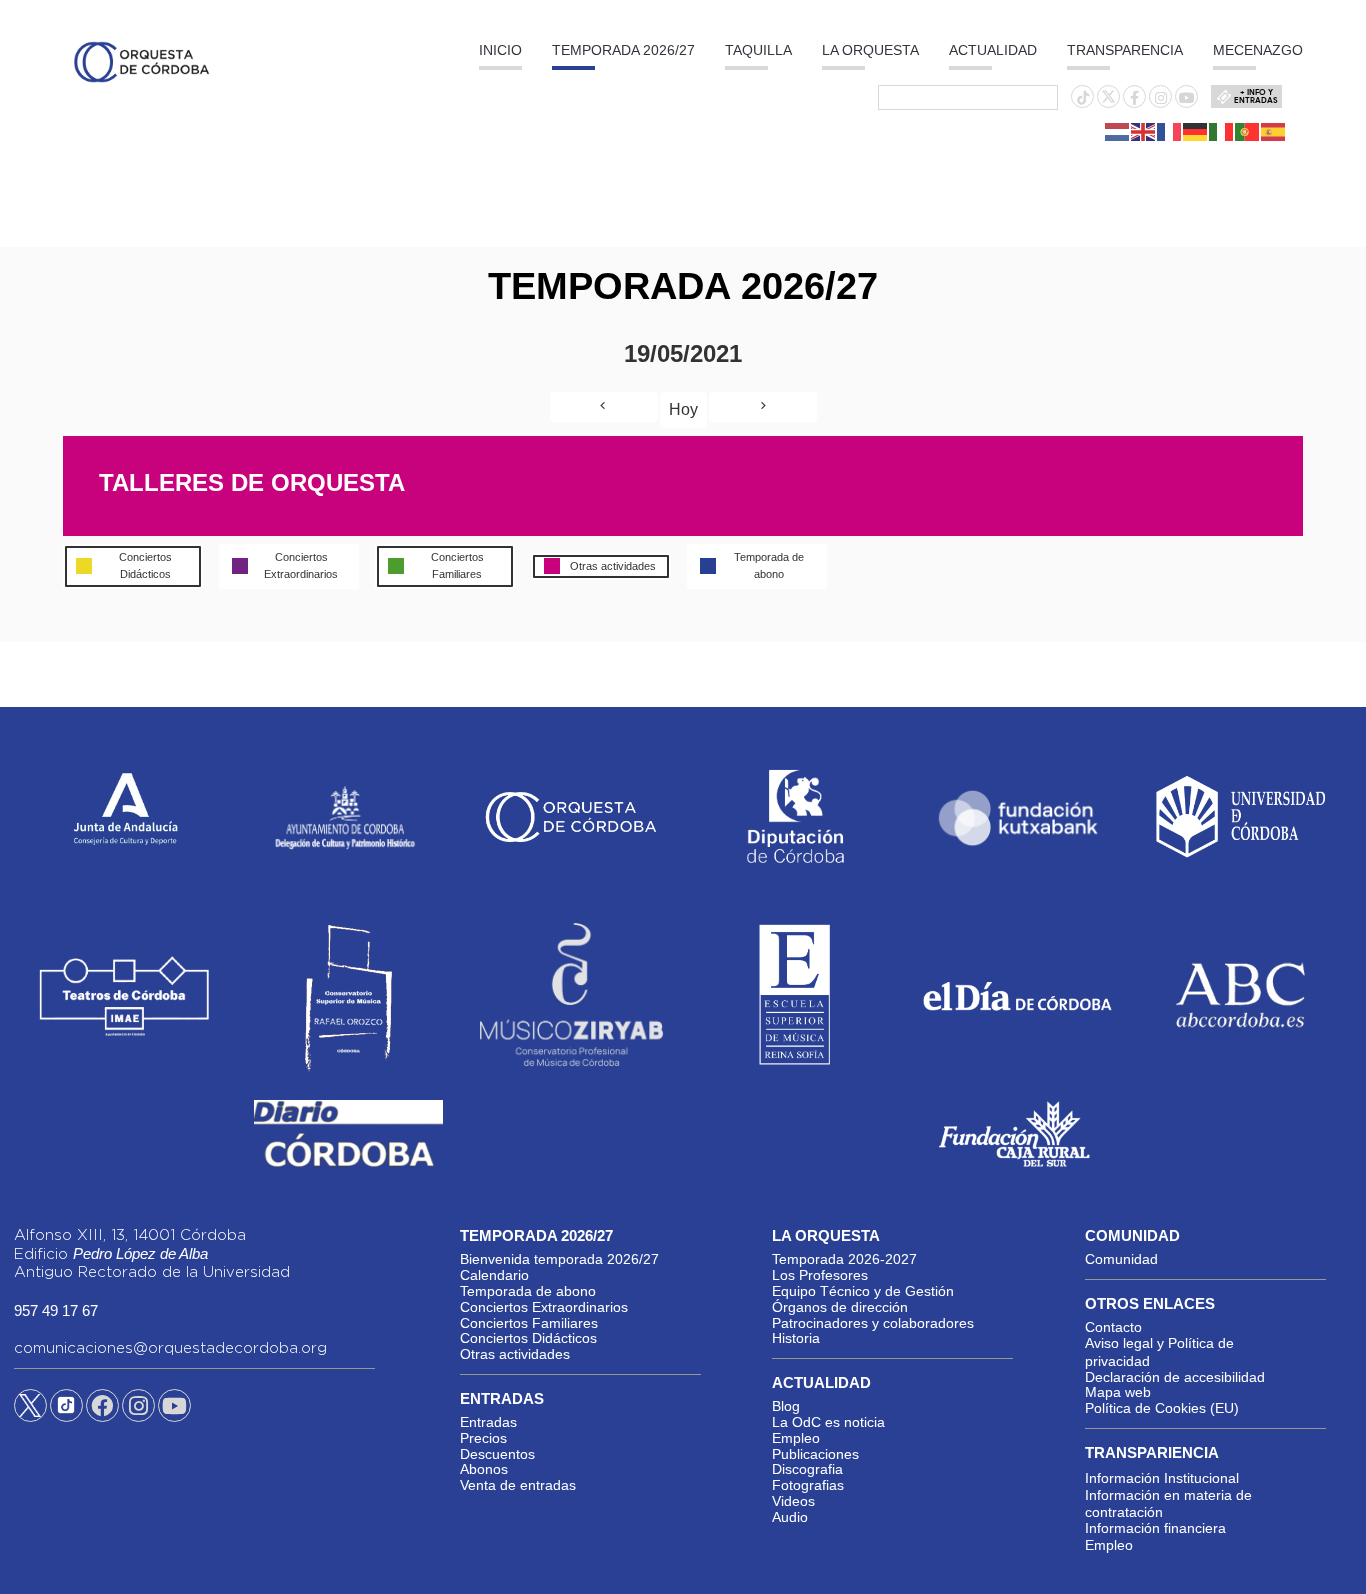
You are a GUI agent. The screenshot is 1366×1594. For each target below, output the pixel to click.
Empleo (796, 1438)
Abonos (484, 1469)
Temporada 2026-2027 (844, 1259)
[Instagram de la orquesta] (1161, 98)
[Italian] (1222, 131)
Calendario (494, 1275)
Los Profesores (820, 1275)
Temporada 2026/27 (623, 50)
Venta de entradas (518, 1485)
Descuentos (497, 1454)
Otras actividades (515, 1354)
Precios (483, 1438)
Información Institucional (1162, 1478)
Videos (793, 1501)
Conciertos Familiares (529, 1323)
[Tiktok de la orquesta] (1083, 98)
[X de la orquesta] (1108, 102)
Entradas (488, 1422)
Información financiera (1155, 1528)
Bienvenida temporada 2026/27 (559, 1259)
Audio (790, 1517)
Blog (786, 1406)
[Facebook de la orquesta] (1134, 98)
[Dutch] (1118, 131)
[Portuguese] (1248, 131)
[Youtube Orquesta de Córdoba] (174, 1409)
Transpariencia (1152, 1452)
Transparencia (1125, 50)
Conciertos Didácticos (528, 1338)
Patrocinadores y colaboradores (873, 1323)
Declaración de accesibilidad (1175, 1377)
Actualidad (993, 50)
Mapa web (1118, 1392)
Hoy (683, 409)
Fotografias (808, 1485)
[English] (1144, 131)
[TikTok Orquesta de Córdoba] (66, 1413)
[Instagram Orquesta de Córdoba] (138, 1409)
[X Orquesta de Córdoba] (30, 1413)
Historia (796, 1338)
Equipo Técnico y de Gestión (863, 1291)
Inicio (500, 50)
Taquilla (758, 50)
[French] (1170, 131)
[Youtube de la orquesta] (1187, 98)
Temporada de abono (528, 1291)
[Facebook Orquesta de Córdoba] (102, 1409)
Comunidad (1121, 1259)
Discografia (807, 1469)
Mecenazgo (1258, 50)
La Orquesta (870, 50)
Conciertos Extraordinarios (544, 1307)
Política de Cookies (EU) (1162, 1408)
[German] (1196, 131)
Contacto (1113, 1327)
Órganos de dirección (840, 1307)
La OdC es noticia (828, 1422)
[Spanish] (1274, 131)
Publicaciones (815, 1454)
